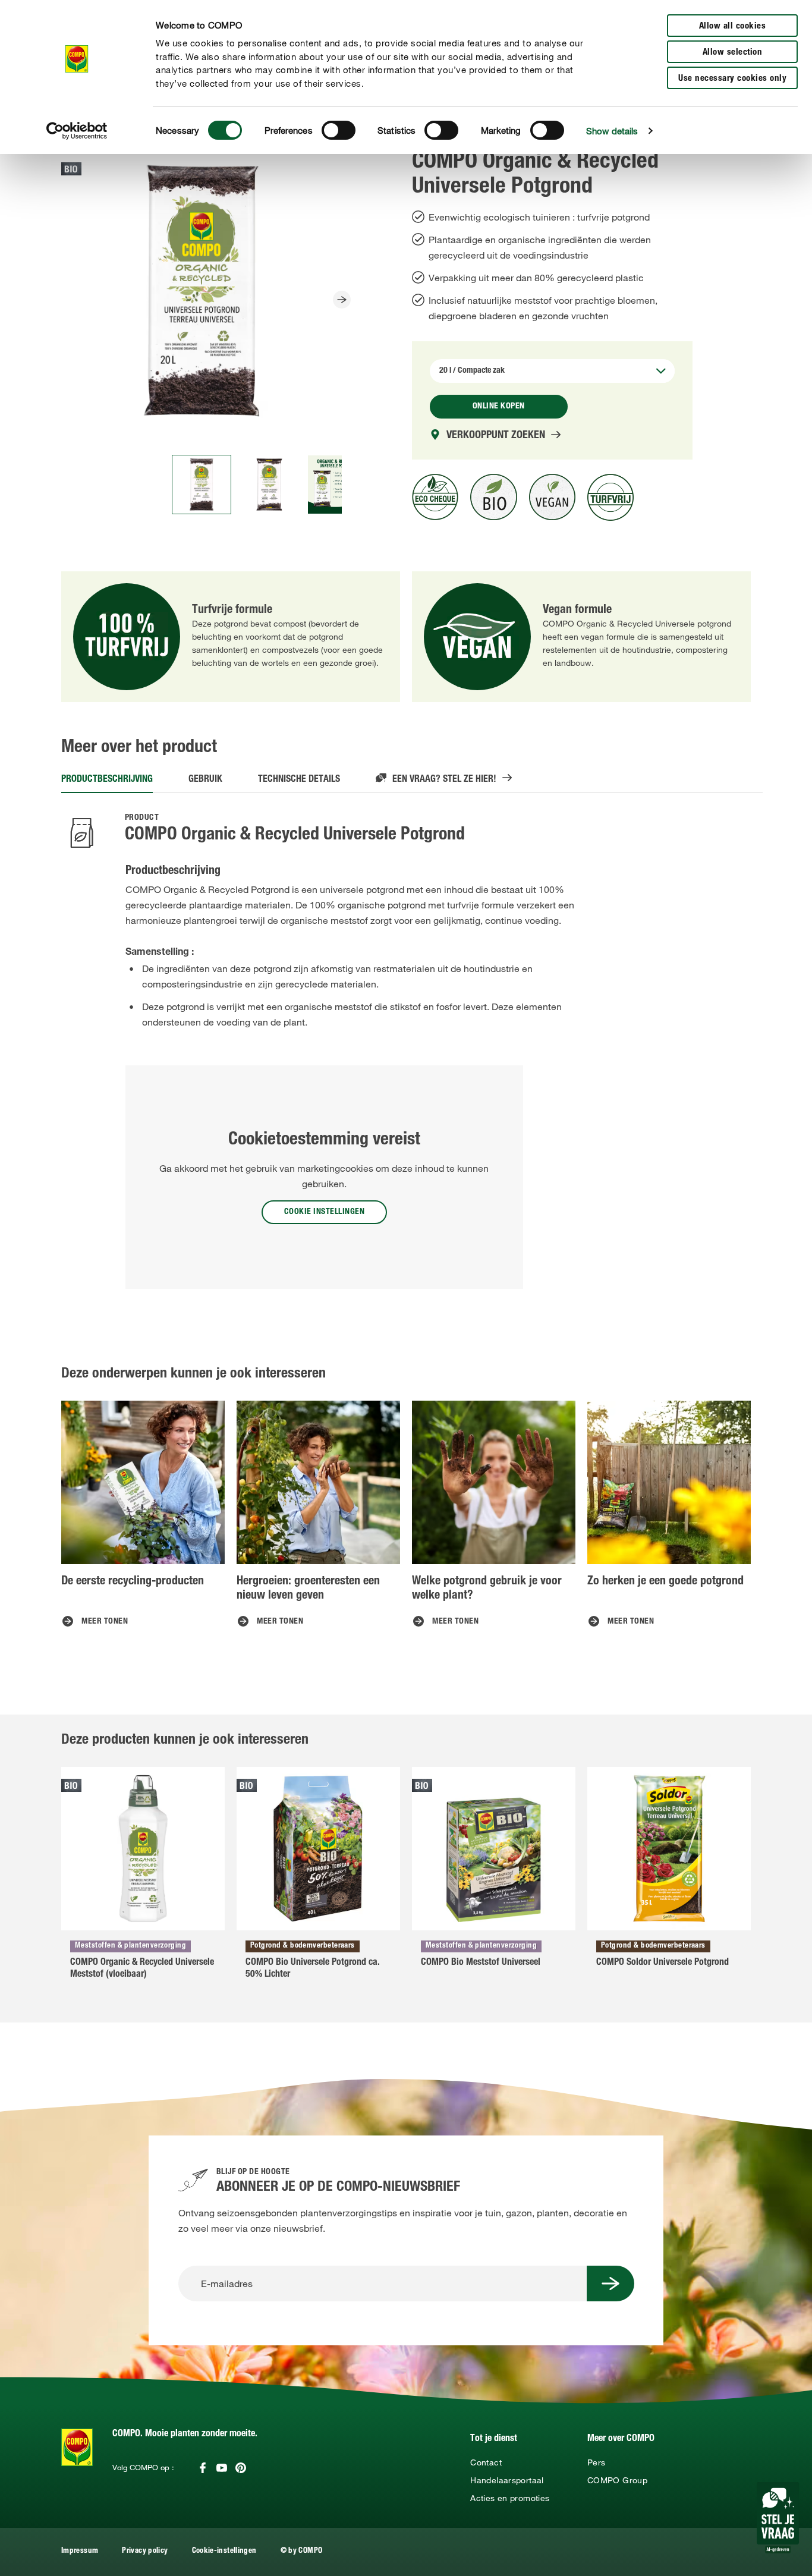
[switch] (339, 130)
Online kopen (499, 407)
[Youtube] (222, 2468)
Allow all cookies (733, 26)
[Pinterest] (241, 2468)
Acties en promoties (510, 2498)
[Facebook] (203, 2468)
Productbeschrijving (107, 780)
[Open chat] (778, 2518)
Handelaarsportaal (507, 2480)
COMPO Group (617, 2480)
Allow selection (733, 53)
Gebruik (205, 780)
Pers (596, 2462)
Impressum (80, 2551)
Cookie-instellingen (224, 2551)
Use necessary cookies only (732, 79)
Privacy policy (145, 2551)
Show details (612, 131)
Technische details (299, 780)
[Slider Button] (342, 300)
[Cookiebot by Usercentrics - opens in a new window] (77, 131)
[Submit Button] (610, 2284)
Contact (486, 2462)
